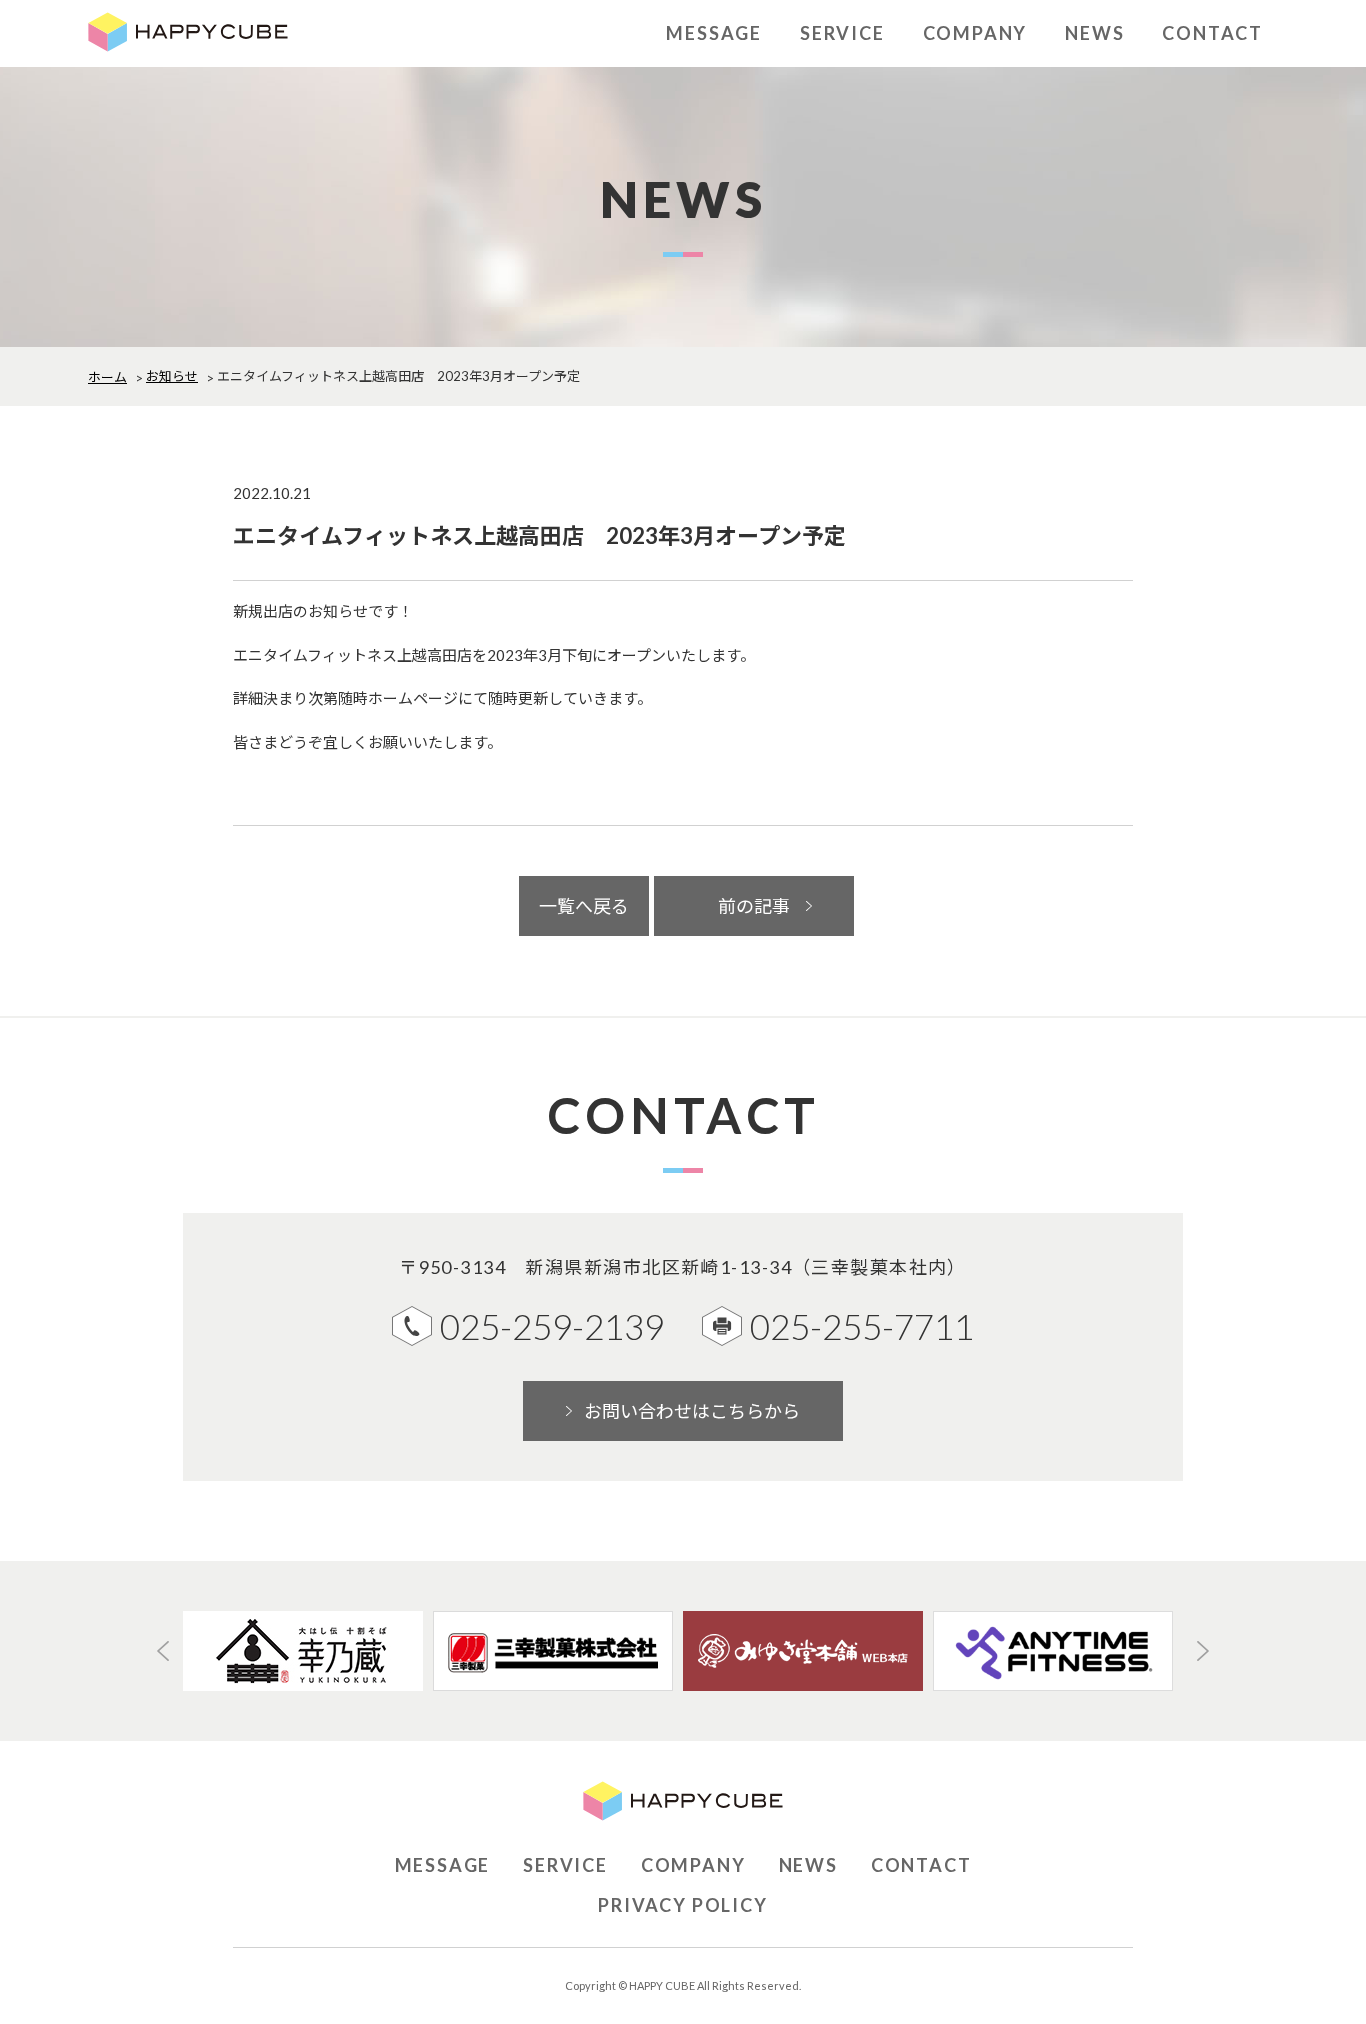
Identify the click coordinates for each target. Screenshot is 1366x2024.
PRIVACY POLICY (682, 1905)
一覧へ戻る (584, 906)
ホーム (107, 377)
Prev (163, 1651)
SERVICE (842, 33)
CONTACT (1212, 33)
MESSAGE (714, 33)
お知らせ (172, 376)
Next (1203, 1651)
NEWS (1094, 33)
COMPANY (975, 33)
